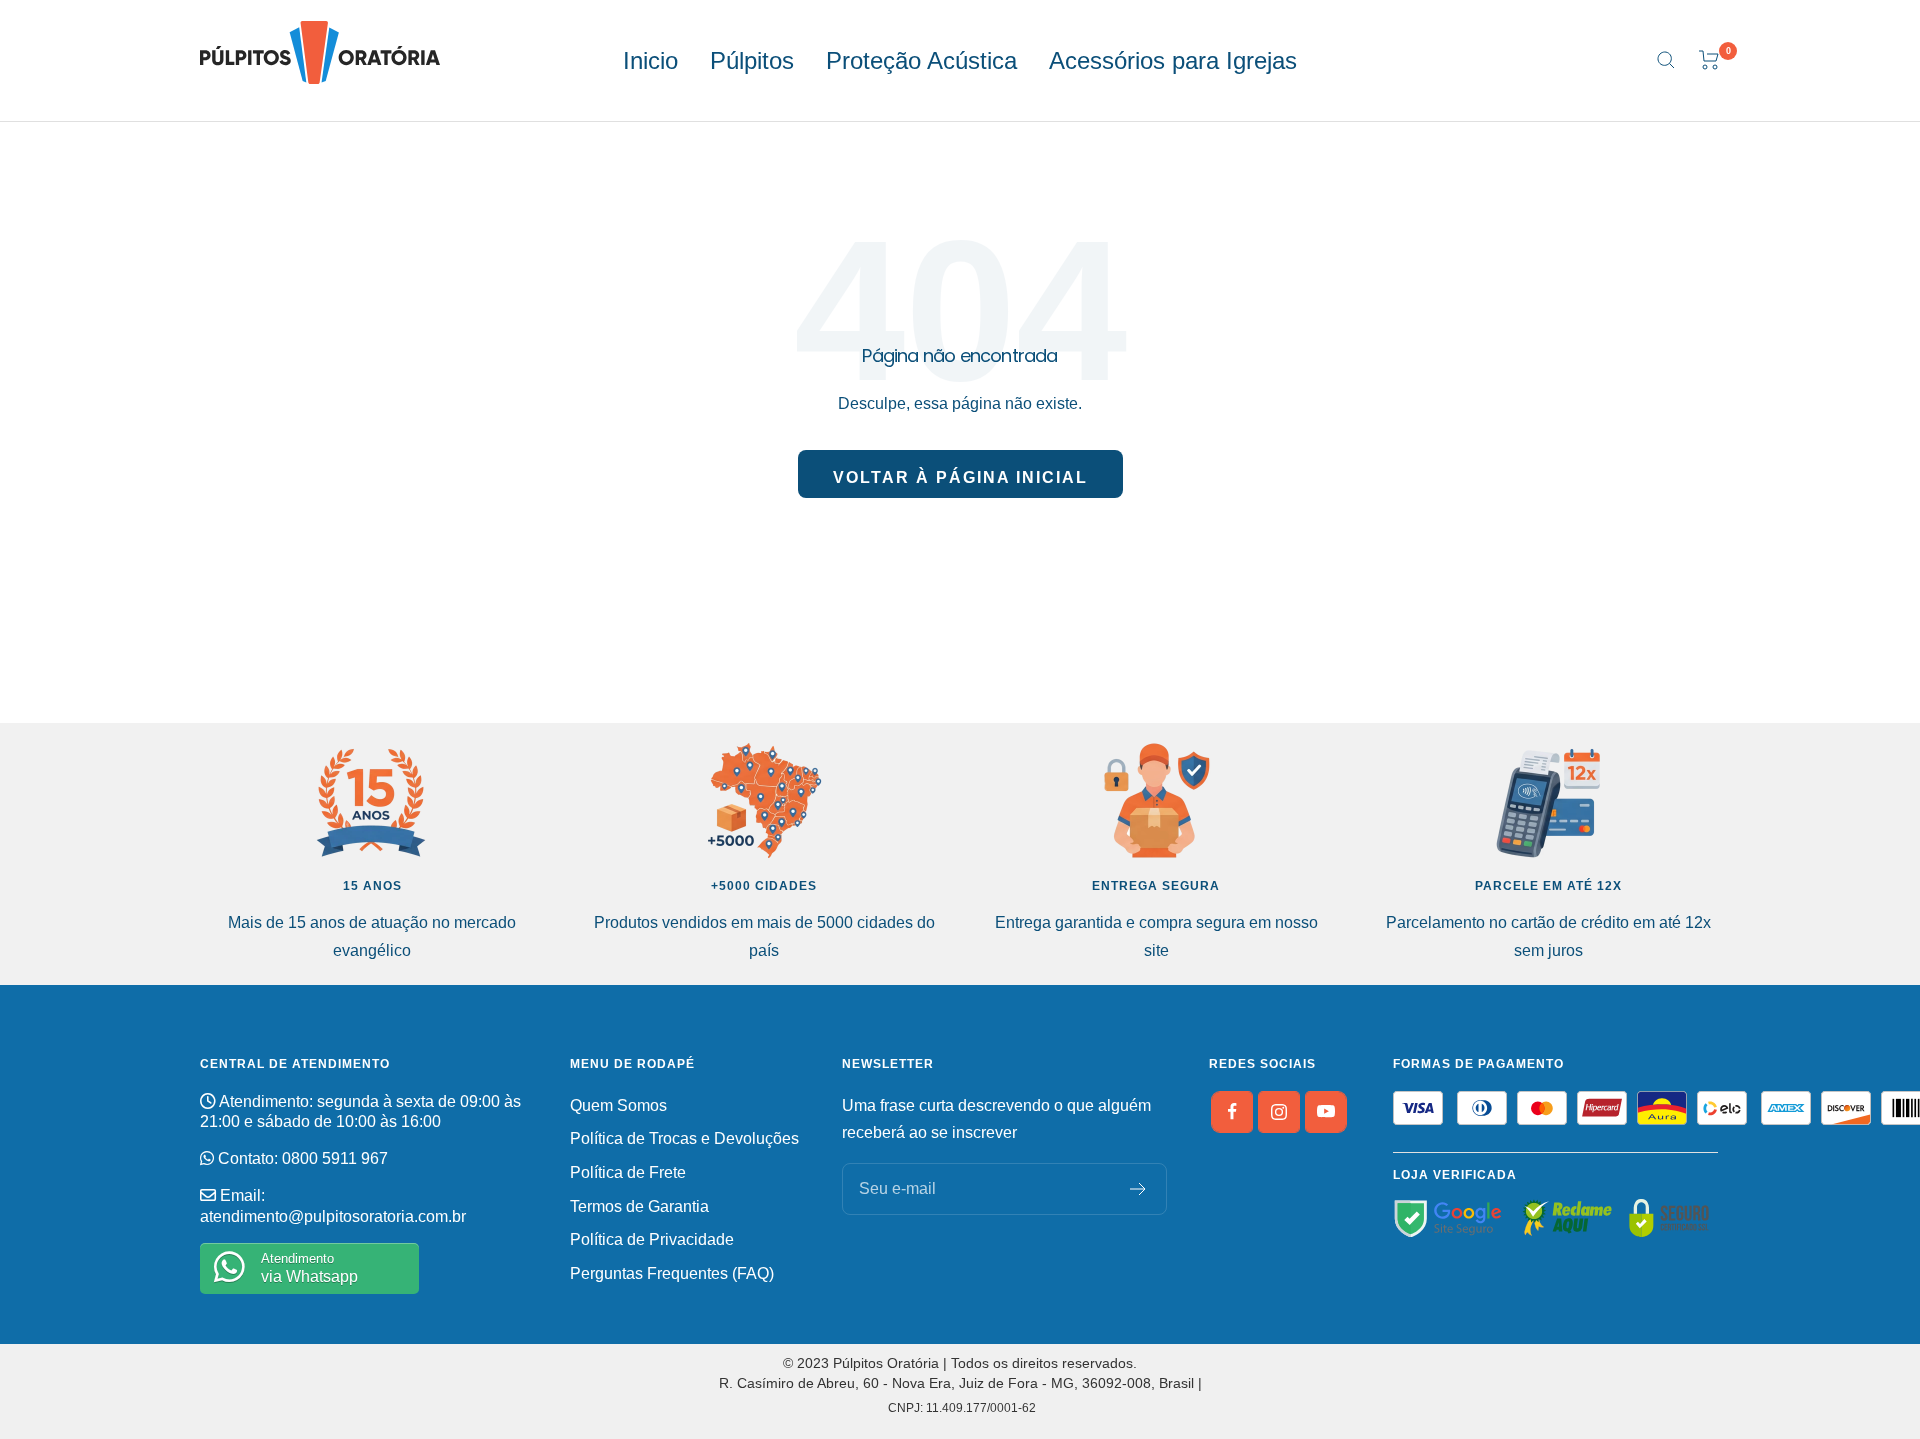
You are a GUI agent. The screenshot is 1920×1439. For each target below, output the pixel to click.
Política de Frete (628, 1172)
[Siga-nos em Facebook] (1232, 1112)
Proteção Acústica (921, 60)
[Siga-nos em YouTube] (1326, 1112)
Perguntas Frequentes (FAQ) (672, 1273)
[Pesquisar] (1666, 60)
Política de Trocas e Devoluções (684, 1138)
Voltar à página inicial (960, 477)
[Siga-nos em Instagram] (1279, 1112)
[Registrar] (1138, 1189)
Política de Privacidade (652, 1239)
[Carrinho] (1709, 60)
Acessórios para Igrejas (1173, 60)
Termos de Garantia (639, 1206)
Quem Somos (618, 1105)
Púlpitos (752, 60)
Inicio (650, 60)
